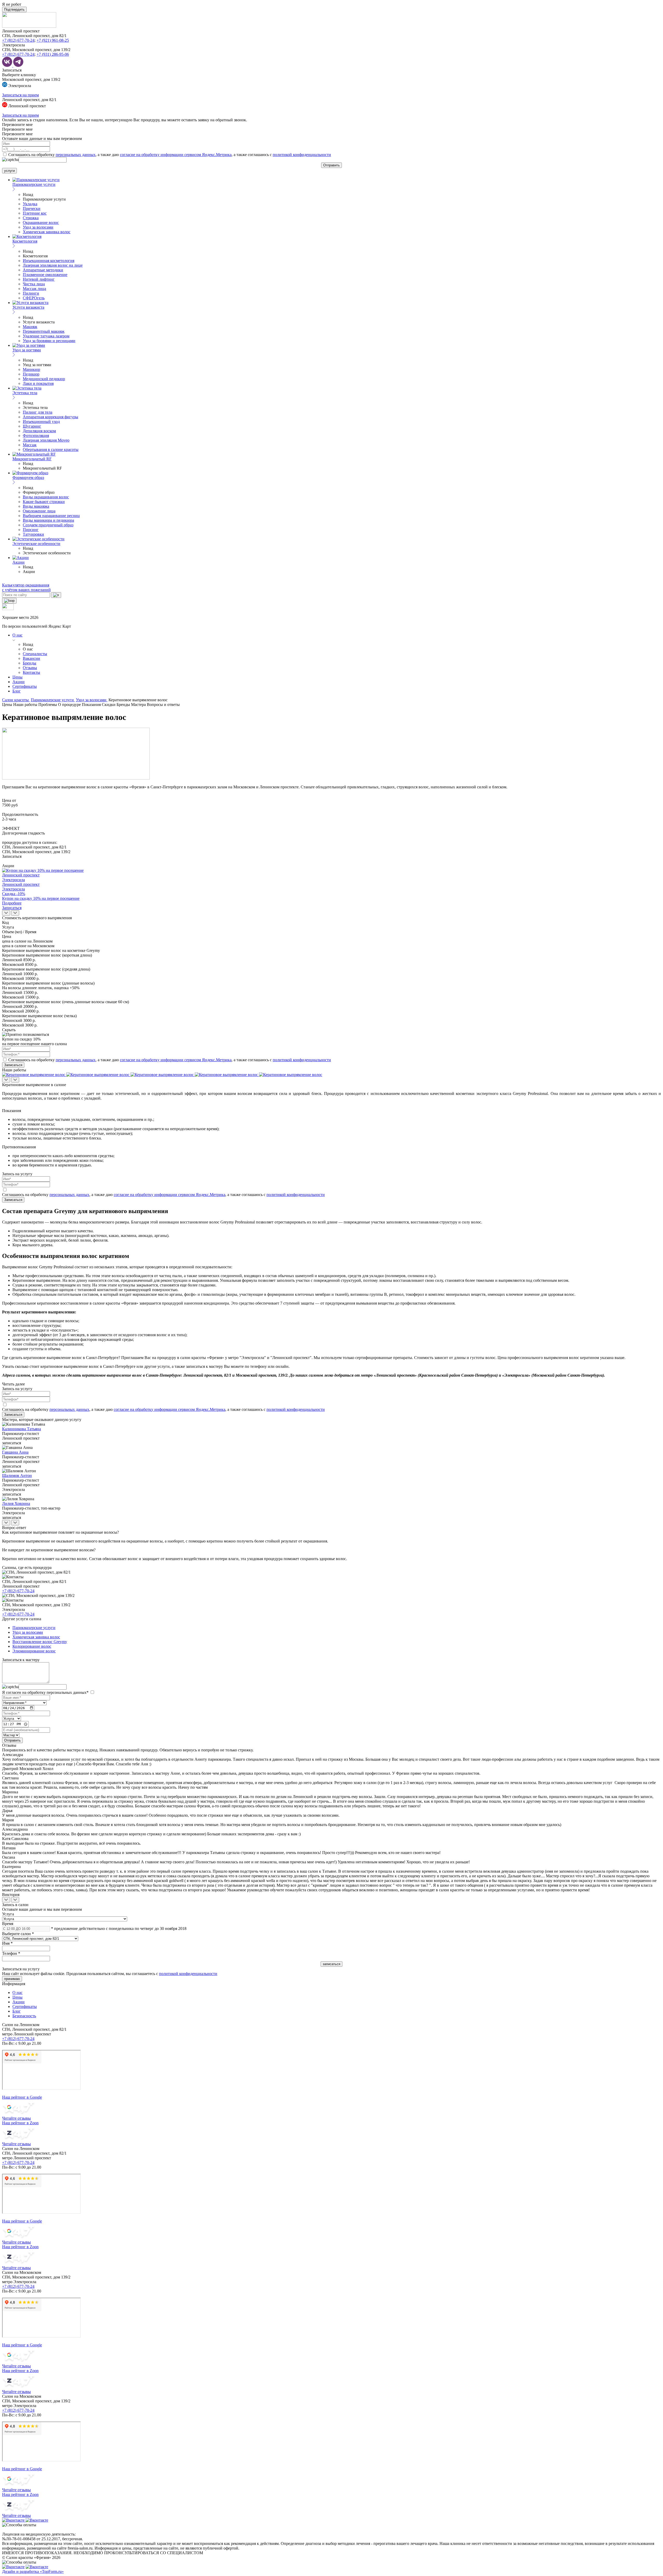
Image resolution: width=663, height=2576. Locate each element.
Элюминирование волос (34, 1651)
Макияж (30, 327)
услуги (9, 171)
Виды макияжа (36, 506)
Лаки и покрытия (38, 383)
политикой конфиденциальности (302, 155)
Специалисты (35, 654)
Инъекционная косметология (49, 261)
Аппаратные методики (43, 270)
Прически (32, 208)
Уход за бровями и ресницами (49, 341)
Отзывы (30, 668)
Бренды (30, 663)
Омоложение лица (39, 511)
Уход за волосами (38, 227)
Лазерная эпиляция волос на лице (53, 265)
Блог (17, 691)
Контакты (31, 672)
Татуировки (33, 534)
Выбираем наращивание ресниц (51, 516)
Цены (17, 677)
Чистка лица (34, 284)
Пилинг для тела (38, 412)
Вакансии (31, 658)
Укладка (30, 204)
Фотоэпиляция (36, 436)
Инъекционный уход (41, 422)
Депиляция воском (39, 431)
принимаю (12, 1979)
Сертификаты (25, 686)
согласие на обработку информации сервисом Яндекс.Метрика (176, 155)
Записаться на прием (20, 95)
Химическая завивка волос (47, 232)
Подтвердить (14, 9)
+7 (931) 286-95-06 (53, 54)
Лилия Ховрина (16, 1503)
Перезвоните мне (17, 125)
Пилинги (31, 293)
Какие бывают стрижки (44, 502)
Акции (19, 682)
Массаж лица (34, 289)
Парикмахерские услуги (34, 1628)
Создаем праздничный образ (48, 525)
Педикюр (31, 374)
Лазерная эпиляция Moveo (46, 440)
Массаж (30, 445)
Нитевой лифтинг (39, 279)
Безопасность (24, 2016)
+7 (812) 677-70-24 (18, 40)
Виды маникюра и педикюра (48, 520)
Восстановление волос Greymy (40, 1642)
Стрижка (31, 218)
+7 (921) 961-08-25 (53, 40)
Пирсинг (31, 530)
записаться (12, 1443)
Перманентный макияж (44, 331)
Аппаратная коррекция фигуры (51, 417)
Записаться (12, 70)
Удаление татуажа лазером (46, 336)
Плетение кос (35, 213)
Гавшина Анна (15, 1452)
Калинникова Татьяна (21, 1429)
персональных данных (76, 155)
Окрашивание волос (41, 222)
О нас (17, 635)
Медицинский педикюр (44, 379)
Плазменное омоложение (45, 275)
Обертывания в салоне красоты (51, 450)
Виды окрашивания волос (46, 497)
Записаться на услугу (21, 1969)
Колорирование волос (32, 1646)
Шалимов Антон (17, 1475)
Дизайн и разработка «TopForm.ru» (33, 2571)
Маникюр (31, 369)
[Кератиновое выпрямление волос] (34, 1075)
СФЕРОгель (34, 298)
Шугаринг (32, 426)
